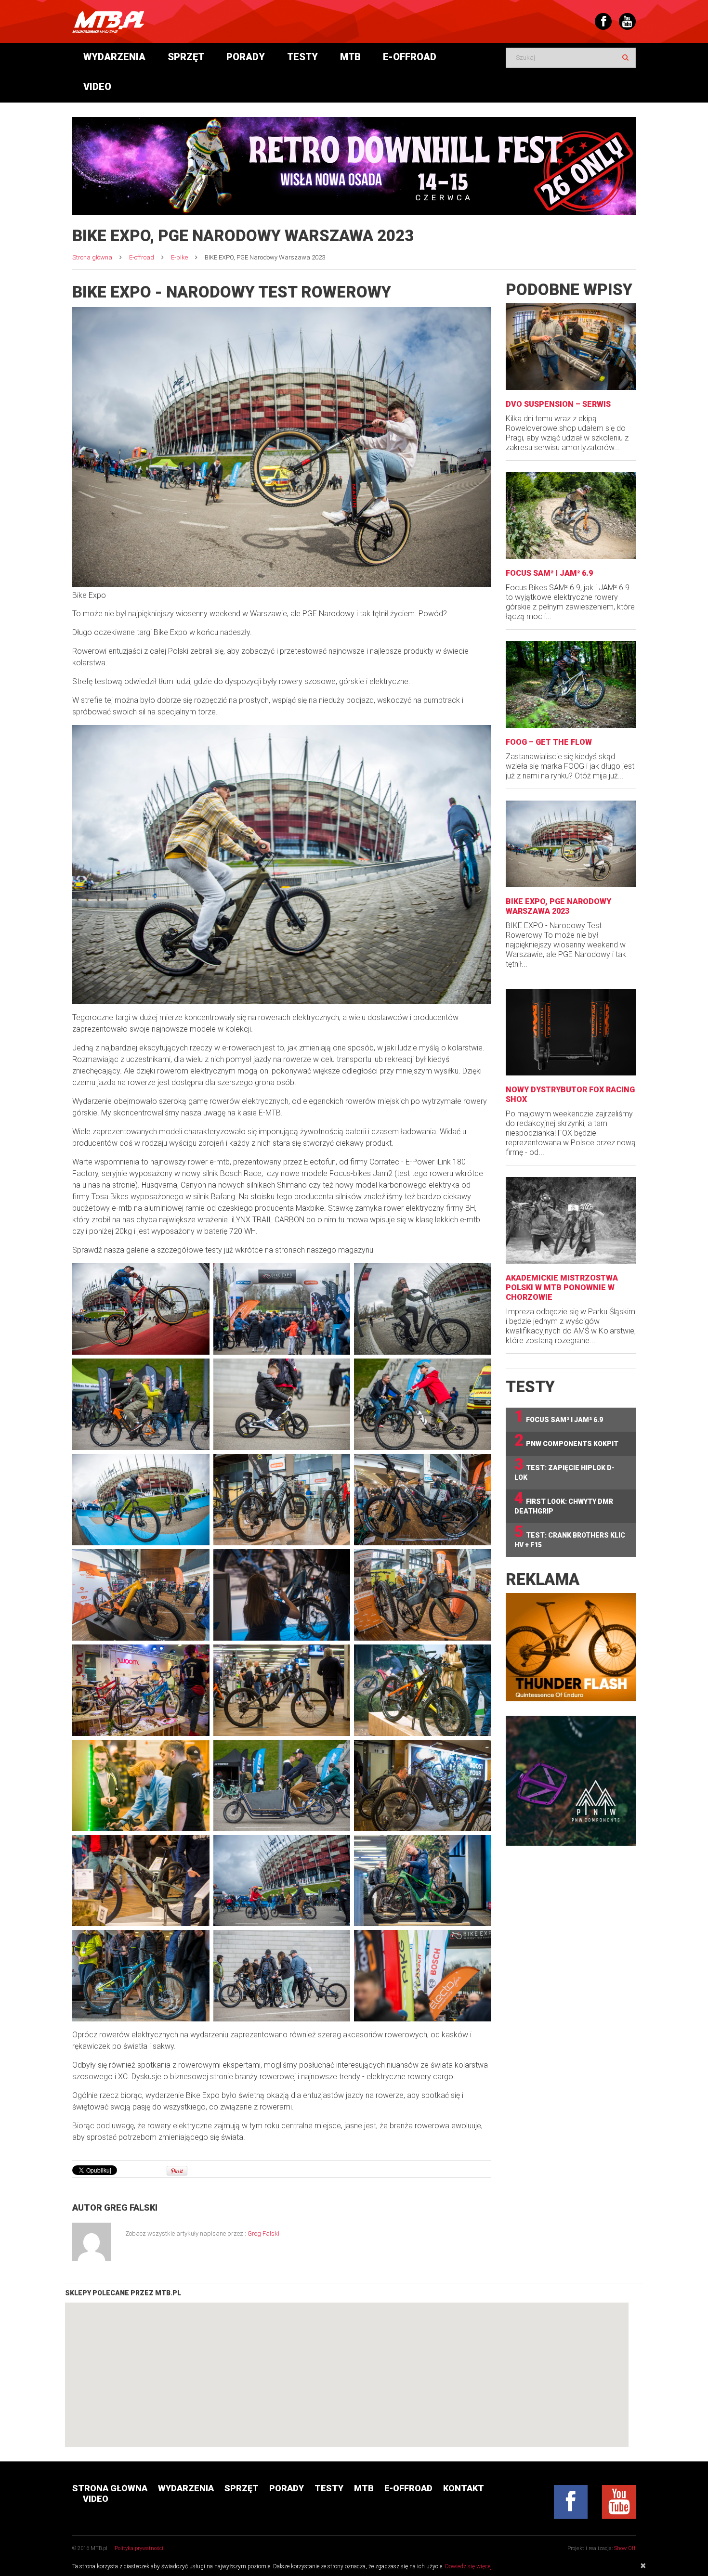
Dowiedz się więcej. (469, 2566)
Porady (246, 57)
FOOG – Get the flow (549, 742)
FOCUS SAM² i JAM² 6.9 (549, 573)
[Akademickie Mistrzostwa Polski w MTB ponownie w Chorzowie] (571, 1220)
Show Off (625, 2548)
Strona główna (92, 257)
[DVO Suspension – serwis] (571, 347)
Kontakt (464, 2488)
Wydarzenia (114, 57)
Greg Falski (131, 2207)
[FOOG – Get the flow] (571, 685)
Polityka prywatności (139, 2548)
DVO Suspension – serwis (558, 404)
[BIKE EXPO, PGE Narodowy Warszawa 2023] (571, 844)
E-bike (179, 257)
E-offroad (410, 57)
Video (97, 87)
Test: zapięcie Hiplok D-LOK (564, 1469)
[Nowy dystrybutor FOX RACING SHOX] (571, 1032)
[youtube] (619, 2502)
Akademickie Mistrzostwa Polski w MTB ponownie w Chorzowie (562, 1288)
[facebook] (571, 2502)
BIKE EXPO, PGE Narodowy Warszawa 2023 (558, 906)
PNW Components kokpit (566, 1441)
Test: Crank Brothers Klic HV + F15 (570, 1536)
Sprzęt (186, 57)
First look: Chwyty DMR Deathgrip (564, 1502)
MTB (350, 57)
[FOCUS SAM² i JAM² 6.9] (571, 516)
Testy (302, 57)
